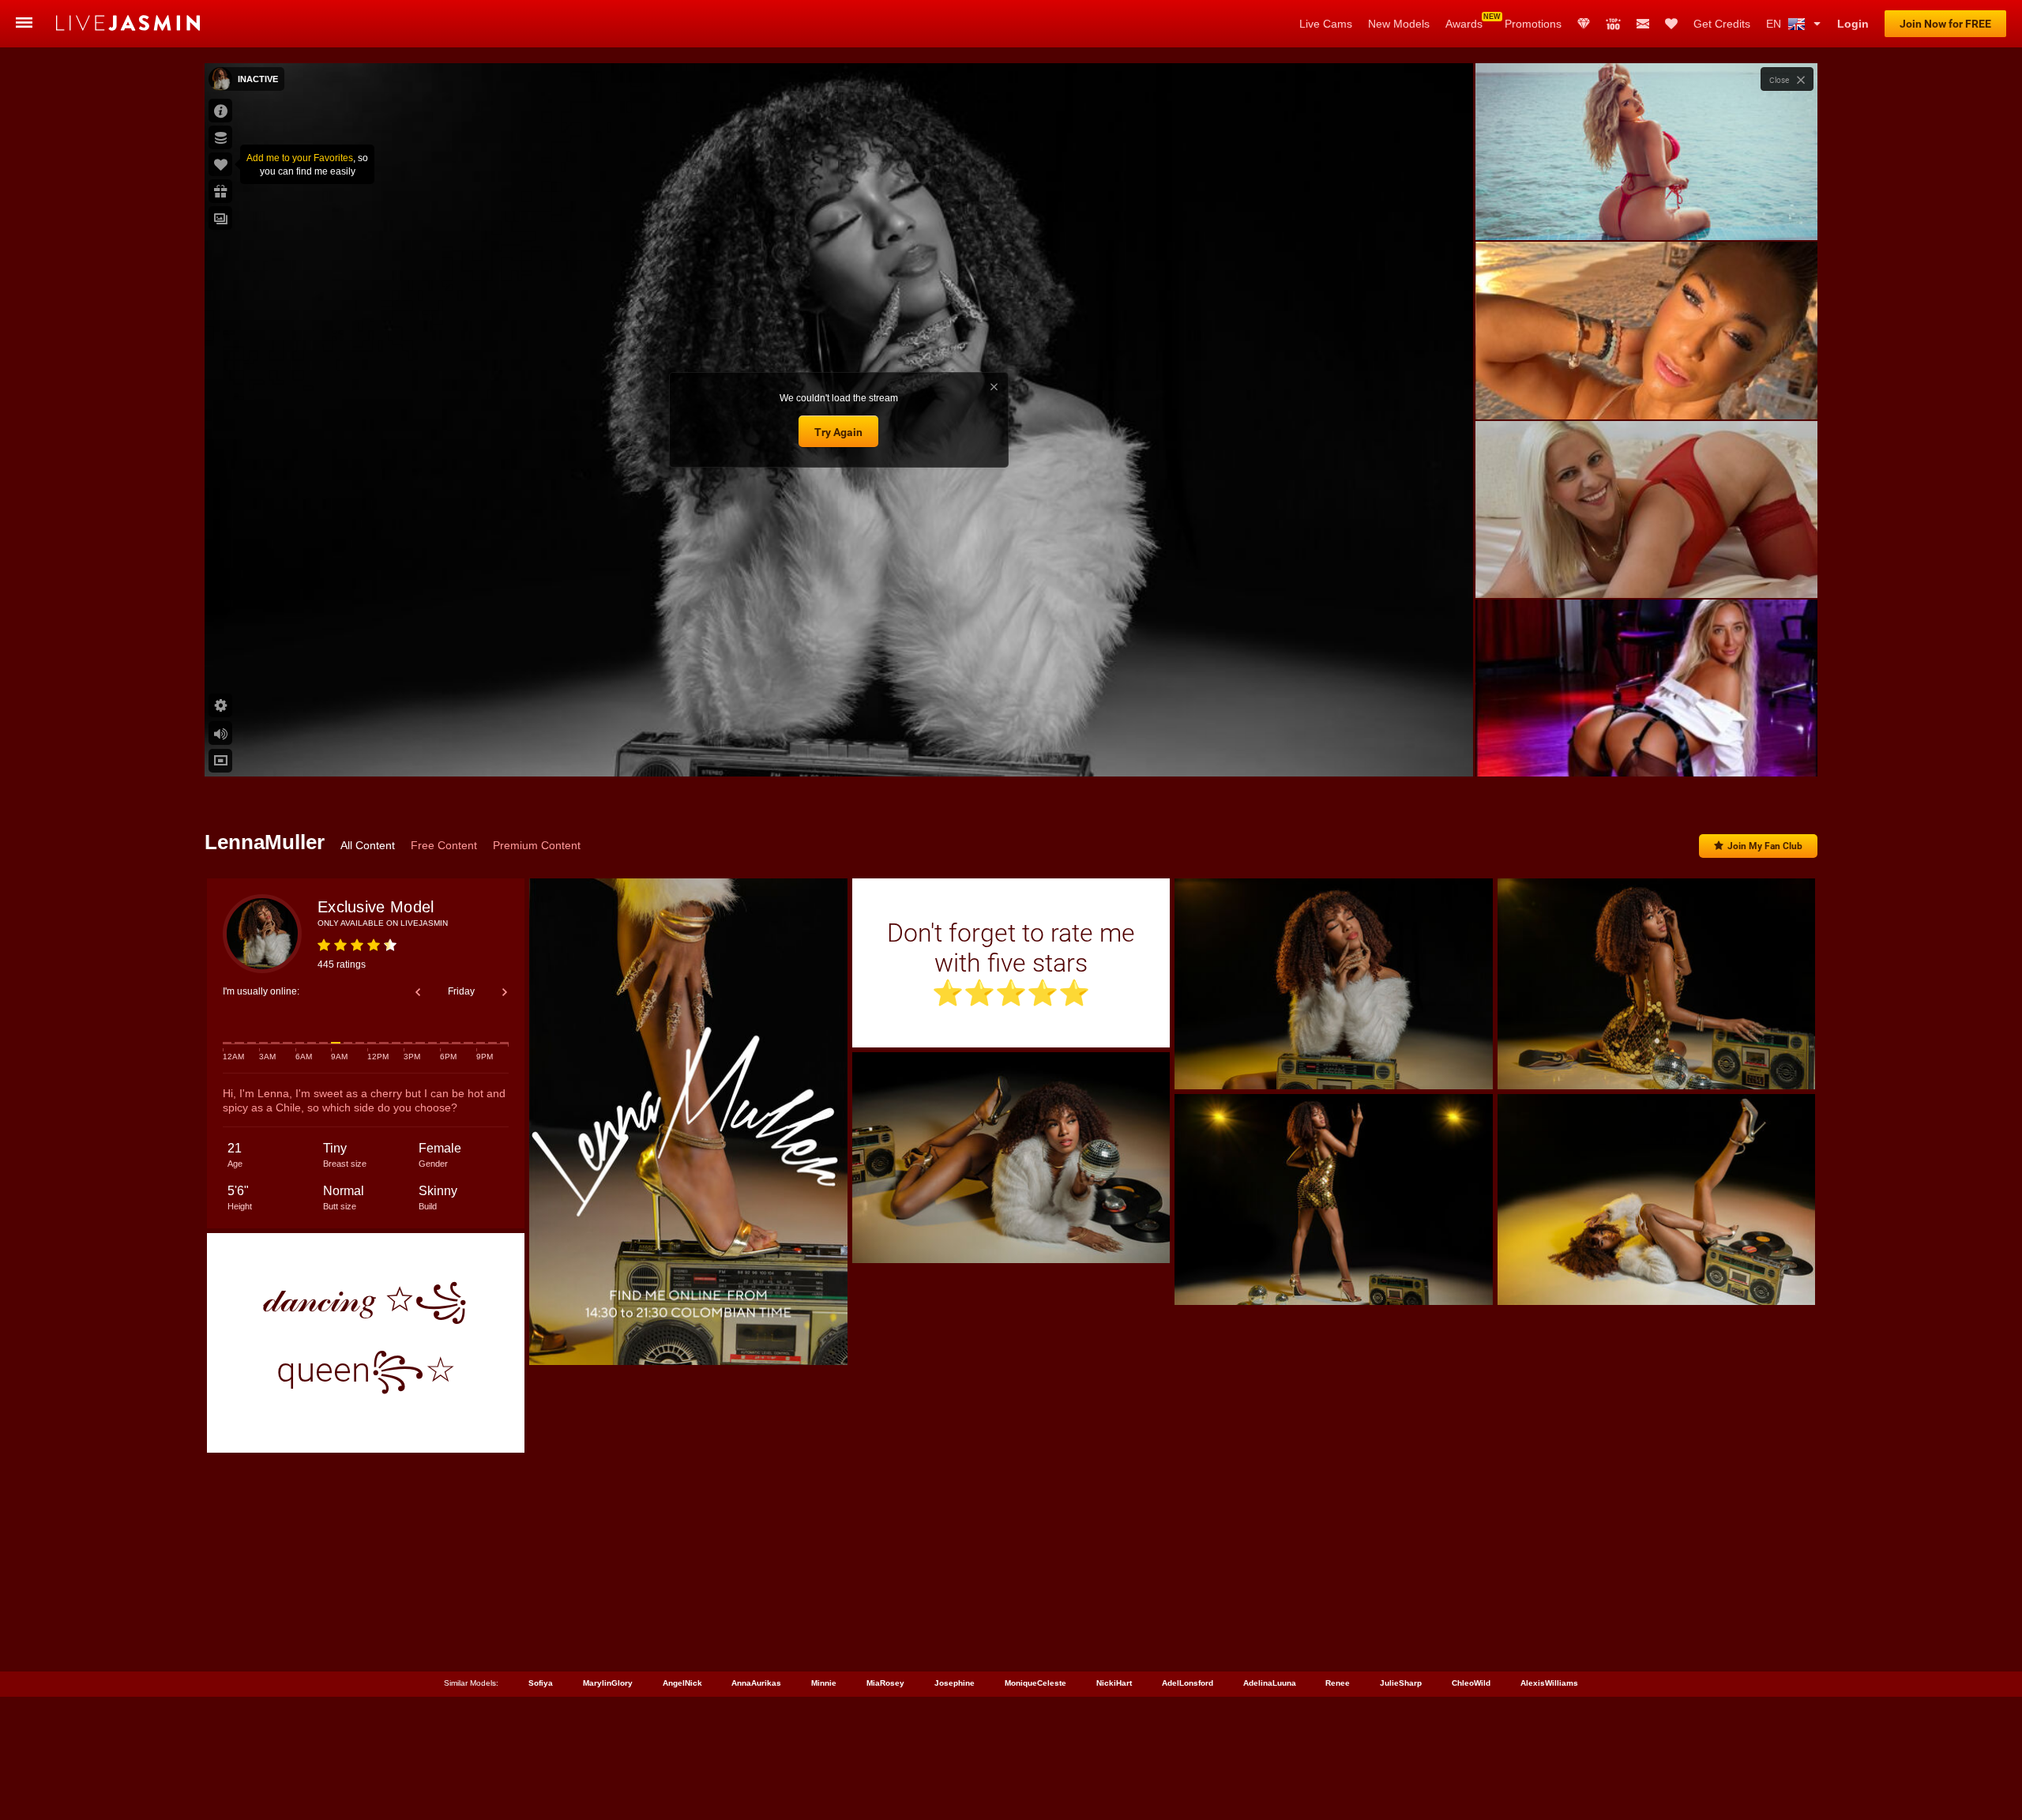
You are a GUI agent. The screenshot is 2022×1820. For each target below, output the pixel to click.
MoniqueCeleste (1035, 1683)
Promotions (1533, 24)
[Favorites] (1671, 24)
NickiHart (1114, 1683)
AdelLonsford (1188, 1683)
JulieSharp (1401, 1683)
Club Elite (1584, 24)
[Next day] (505, 992)
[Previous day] (418, 992)
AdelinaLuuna (1270, 1683)
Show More (1646, 750)
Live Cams (1326, 24)
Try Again (838, 432)
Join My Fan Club (1765, 846)
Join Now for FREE (1945, 24)
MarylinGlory (608, 1683)
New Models (1399, 24)
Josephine (955, 1683)
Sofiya (541, 1683)
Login (1853, 24)
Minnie (824, 1683)
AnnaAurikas (756, 1683)
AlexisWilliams (1549, 1683)
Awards (1464, 24)
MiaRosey (885, 1683)
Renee (1338, 1683)
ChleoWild (1471, 1683)
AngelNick (682, 1683)
